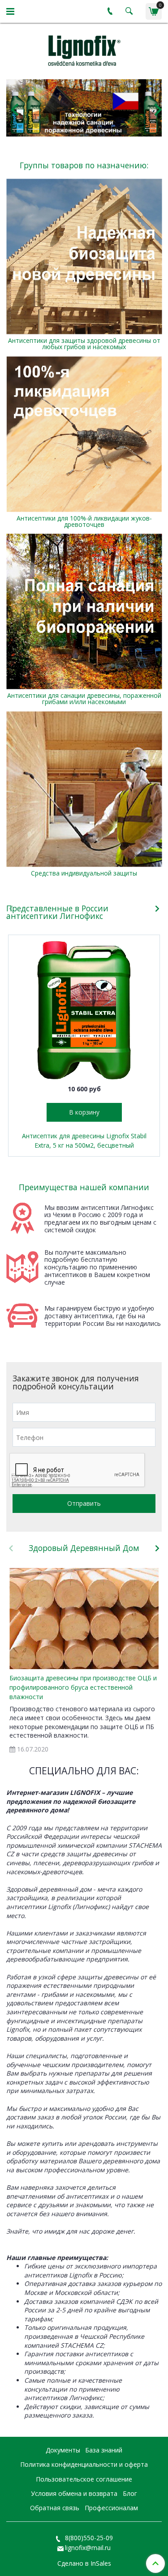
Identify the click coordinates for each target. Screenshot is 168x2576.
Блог (130, 2493)
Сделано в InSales (84, 2563)
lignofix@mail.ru (88, 2548)
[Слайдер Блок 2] (84, 108)
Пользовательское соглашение (84, 2479)
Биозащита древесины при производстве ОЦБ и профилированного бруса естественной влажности (83, 1687)
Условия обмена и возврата (74, 2493)
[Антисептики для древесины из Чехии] (84, 49)
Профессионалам (111, 2508)
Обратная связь (55, 2508)
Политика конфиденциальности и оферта (84, 2464)
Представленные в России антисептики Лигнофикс (57, 912)
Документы (63, 2450)
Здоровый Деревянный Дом (84, 1548)
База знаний (104, 2450)
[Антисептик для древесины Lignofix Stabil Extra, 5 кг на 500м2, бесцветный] (84, 1010)
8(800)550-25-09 (88, 2538)
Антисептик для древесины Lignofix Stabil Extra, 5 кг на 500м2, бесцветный (84, 1141)
